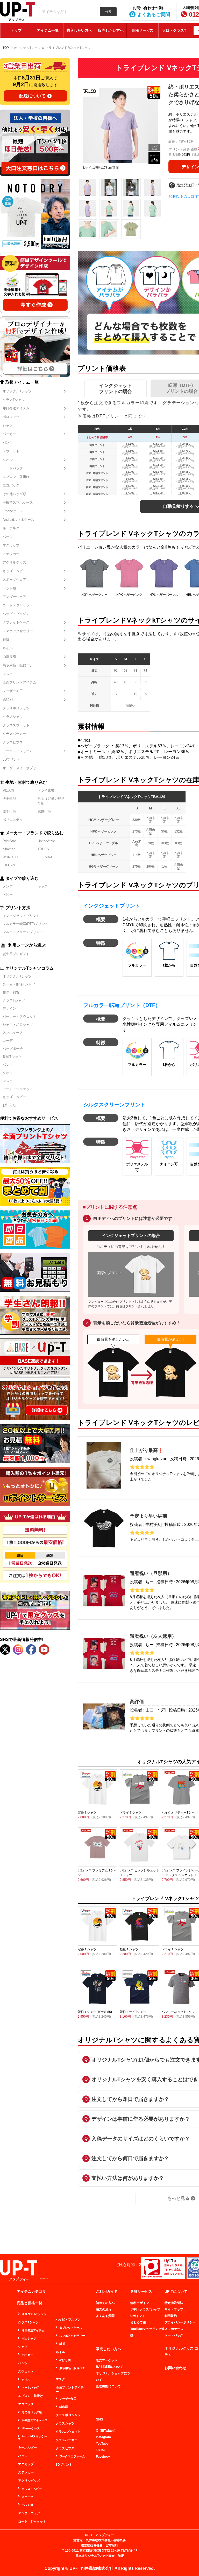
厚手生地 (9, 812)
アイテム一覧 (48, 30)
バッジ (8, 537)
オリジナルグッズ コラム (181, 2352)
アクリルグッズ (14, 562)
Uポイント (138, 2316)
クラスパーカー (14, 734)
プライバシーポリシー (180, 2322)
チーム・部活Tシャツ (19, 984)
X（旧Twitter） (106, 2431)
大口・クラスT (174, 30)
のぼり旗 (9, 657)
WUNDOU (10, 857)
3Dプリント (11, 759)
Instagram (103, 2437)
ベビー (8, 894)
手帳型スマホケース (18, 502)
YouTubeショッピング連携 (147, 2332)
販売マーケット (107, 2360)
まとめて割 (138, 2322)
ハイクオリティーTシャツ (180, 1813)
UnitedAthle (46, 841)
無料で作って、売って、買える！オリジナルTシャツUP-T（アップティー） (18, 12)
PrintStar (9, 841)
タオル (8, 460)
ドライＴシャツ (131, 1813)
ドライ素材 (46, 790)
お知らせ (9, 1105)
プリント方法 (18, 908)
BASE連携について (110, 2367)
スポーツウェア (14, 580)
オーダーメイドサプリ (19, 768)
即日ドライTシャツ (133, 2012)
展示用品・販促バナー (19, 665)
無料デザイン (140, 2303)
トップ (16, 30)
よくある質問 (105, 2316)
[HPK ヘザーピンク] (129, 573)
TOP (6, 48)
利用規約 (171, 2316)
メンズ (8, 886)
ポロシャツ (11, 417)
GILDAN (9, 865)
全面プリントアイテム (19, 682)
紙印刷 (8, 699)
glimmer (9, 849)
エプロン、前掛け (16, 477)
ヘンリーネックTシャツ (178, 2012)
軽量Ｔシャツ (129, 1949)
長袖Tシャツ (12, 1057)
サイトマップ (174, 2309)
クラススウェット (16, 725)
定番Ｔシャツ (87, 1813)
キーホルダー (13, 528)
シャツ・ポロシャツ (18, 1025)
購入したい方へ (79, 30)
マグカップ (11, 545)
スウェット (11, 451)
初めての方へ (105, 2303)
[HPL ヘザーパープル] (164, 573)
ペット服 (9, 588)
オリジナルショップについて (113, 2376)
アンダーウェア (14, 597)
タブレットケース (16, 622)
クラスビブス (13, 742)
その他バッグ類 (14, 494)
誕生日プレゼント (16, 954)
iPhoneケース (13, 511)
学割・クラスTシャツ (145, 2309)
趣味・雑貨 (11, 992)
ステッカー (11, 554)
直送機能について (108, 2386)
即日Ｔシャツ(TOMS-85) (95, 2012)
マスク (8, 674)
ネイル (8, 648)
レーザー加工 (13, 691)
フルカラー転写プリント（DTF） (122, 1005)
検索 (108, 12)
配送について (32, 96)
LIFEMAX (45, 857)
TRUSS (43, 849)
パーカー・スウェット (19, 1016)
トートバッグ (13, 468)
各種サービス (143, 30)
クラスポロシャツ (16, 708)
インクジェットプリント (21, 916)
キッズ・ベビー (14, 571)
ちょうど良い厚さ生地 (51, 801)
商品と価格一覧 (30, 2303)
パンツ (8, 442)
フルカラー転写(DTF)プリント (25, 924)
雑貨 (6, 640)
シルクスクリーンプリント (23, 932)
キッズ (43, 886)
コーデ (8, 1041)
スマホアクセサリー (18, 631)
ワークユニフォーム (18, 751)
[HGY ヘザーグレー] (95, 573)
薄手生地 (9, 798)
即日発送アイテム (16, 408)
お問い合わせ (175, 2368)
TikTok (101, 2450)
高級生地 (44, 812)
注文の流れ (104, 2309)
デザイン (9, 1008)
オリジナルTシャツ (17, 391)
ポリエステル (13, 820)
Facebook (103, 2457)
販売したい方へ (111, 30)
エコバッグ (11, 485)
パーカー (9, 434)
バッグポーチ (13, 1049)
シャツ (8, 425)
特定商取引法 (174, 2303)
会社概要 (119, 2540)
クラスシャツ (13, 717)
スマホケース (13, 1033)
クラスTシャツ (14, 400)
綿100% (9, 790)
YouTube (102, 2444)
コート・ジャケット (18, 605)
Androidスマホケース (18, 520)
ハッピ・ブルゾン (16, 614)
